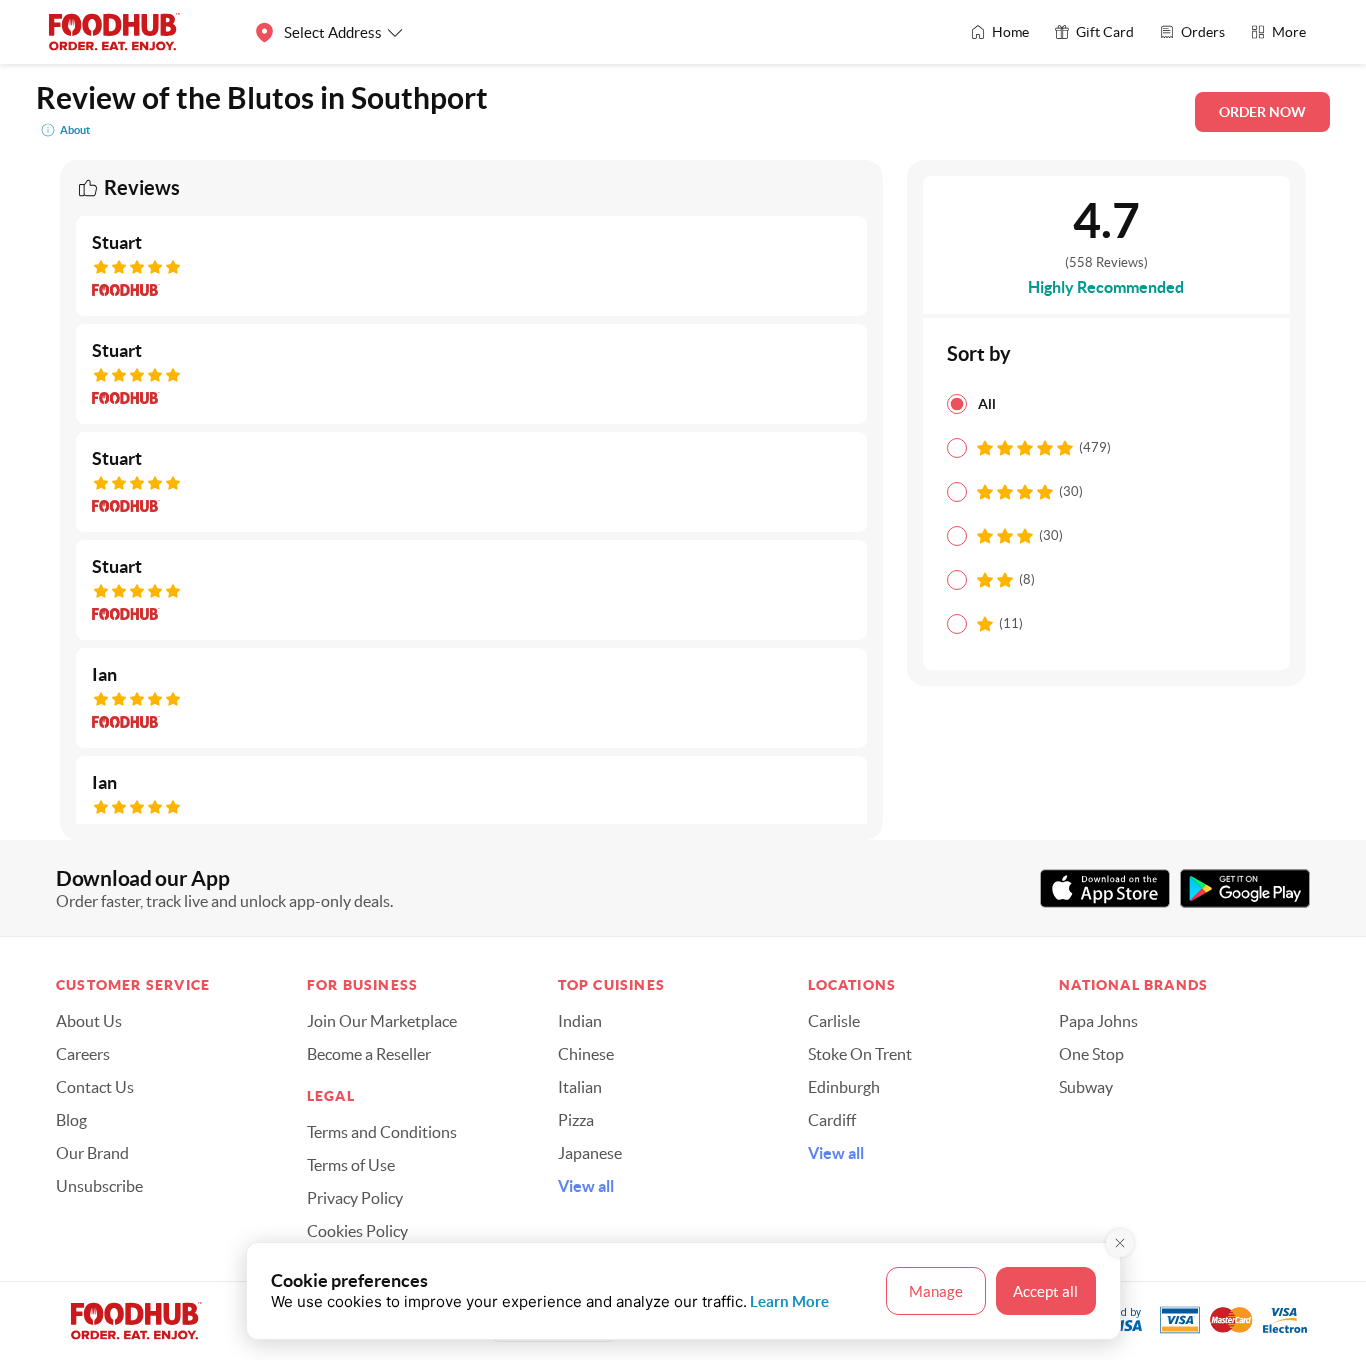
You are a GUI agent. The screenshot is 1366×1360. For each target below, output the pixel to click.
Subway (1086, 1087)
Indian (580, 1021)
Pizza (576, 1120)
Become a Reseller (369, 1054)
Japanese (590, 1153)
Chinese (586, 1054)
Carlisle (834, 1021)
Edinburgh (844, 1087)
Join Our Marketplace (382, 1021)
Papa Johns (1098, 1021)
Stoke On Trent (860, 1054)
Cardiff (832, 1120)
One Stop (1091, 1054)
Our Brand (92, 1153)
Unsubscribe (99, 1186)
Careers (83, 1054)
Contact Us (95, 1087)
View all (586, 1186)
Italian (580, 1087)
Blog (71, 1120)
